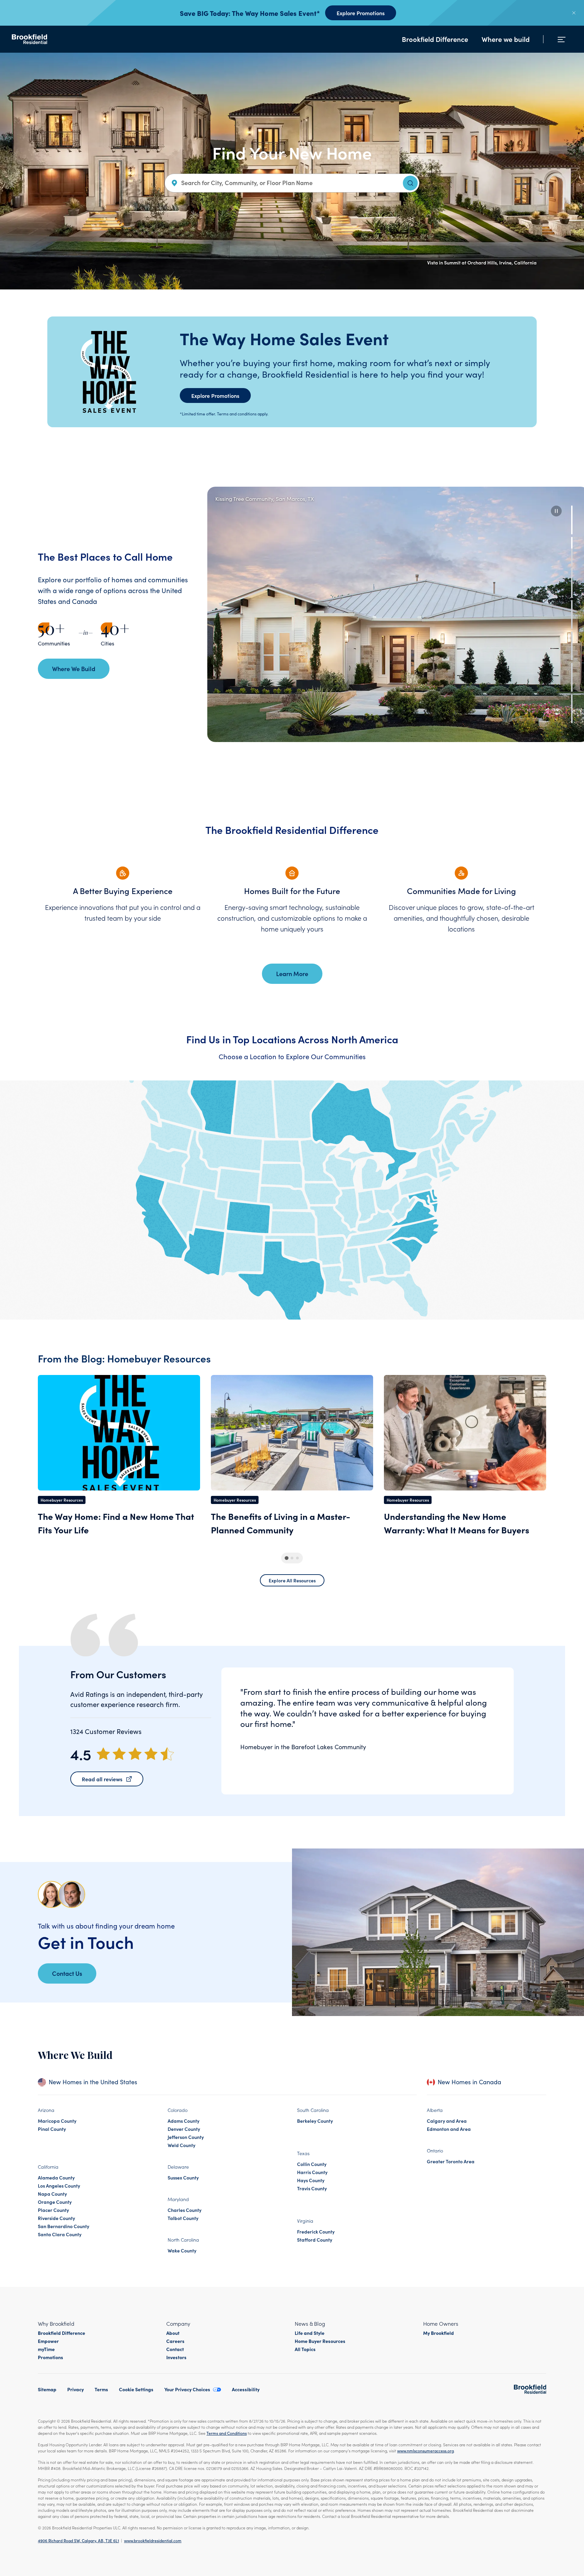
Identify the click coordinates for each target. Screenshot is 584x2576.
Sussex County (183, 2177)
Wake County (182, 2250)
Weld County (181, 2145)
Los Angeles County (59, 2186)
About (173, 2333)
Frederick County (316, 2231)
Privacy (76, 2389)
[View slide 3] (572, 583)
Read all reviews (102, 1779)
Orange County (55, 2202)
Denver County (184, 2129)
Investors (176, 2357)
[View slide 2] (572, 551)
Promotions (51, 2357)
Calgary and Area (447, 2121)
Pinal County (52, 2129)
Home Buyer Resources (320, 2341)
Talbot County (183, 2218)
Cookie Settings (136, 2389)
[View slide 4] (572, 615)
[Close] (574, 13)
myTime (46, 2349)
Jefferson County (186, 2137)
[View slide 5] (572, 646)
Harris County (312, 2172)
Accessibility (246, 2389)
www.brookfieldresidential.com (153, 2540)
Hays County (311, 2180)
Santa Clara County (60, 2234)
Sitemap (47, 2389)
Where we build (506, 39)
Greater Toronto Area (451, 2161)
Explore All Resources (292, 1580)
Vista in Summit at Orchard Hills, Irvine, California (482, 262)
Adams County (184, 2121)
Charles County (185, 2210)
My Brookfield (439, 2333)
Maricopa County (57, 2121)
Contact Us (67, 1973)
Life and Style (310, 2333)
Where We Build (74, 669)
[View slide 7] (572, 709)
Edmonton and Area (449, 2129)
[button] (556, 511)
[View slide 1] (572, 520)
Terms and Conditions (227, 2433)
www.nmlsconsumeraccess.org (425, 2451)
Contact (175, 2349)
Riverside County (56, 2218)
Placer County (53, 2210)
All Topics (305, 2349)
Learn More (292, 974)
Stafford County (315, 2240)
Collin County (312, 2164)
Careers (175, 2341)
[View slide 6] (572, 677)
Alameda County (56, 2177)
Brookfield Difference (435, 39)
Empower (48, 2341)
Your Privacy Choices (187, 2389)
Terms (101, 2389)
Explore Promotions (361, 13)
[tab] (286, 1558)
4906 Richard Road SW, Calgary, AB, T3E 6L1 (78, 2540)
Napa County (52, 2194)
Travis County (312, 2188)
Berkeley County (315, 2121)
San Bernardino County (64, 2226)
